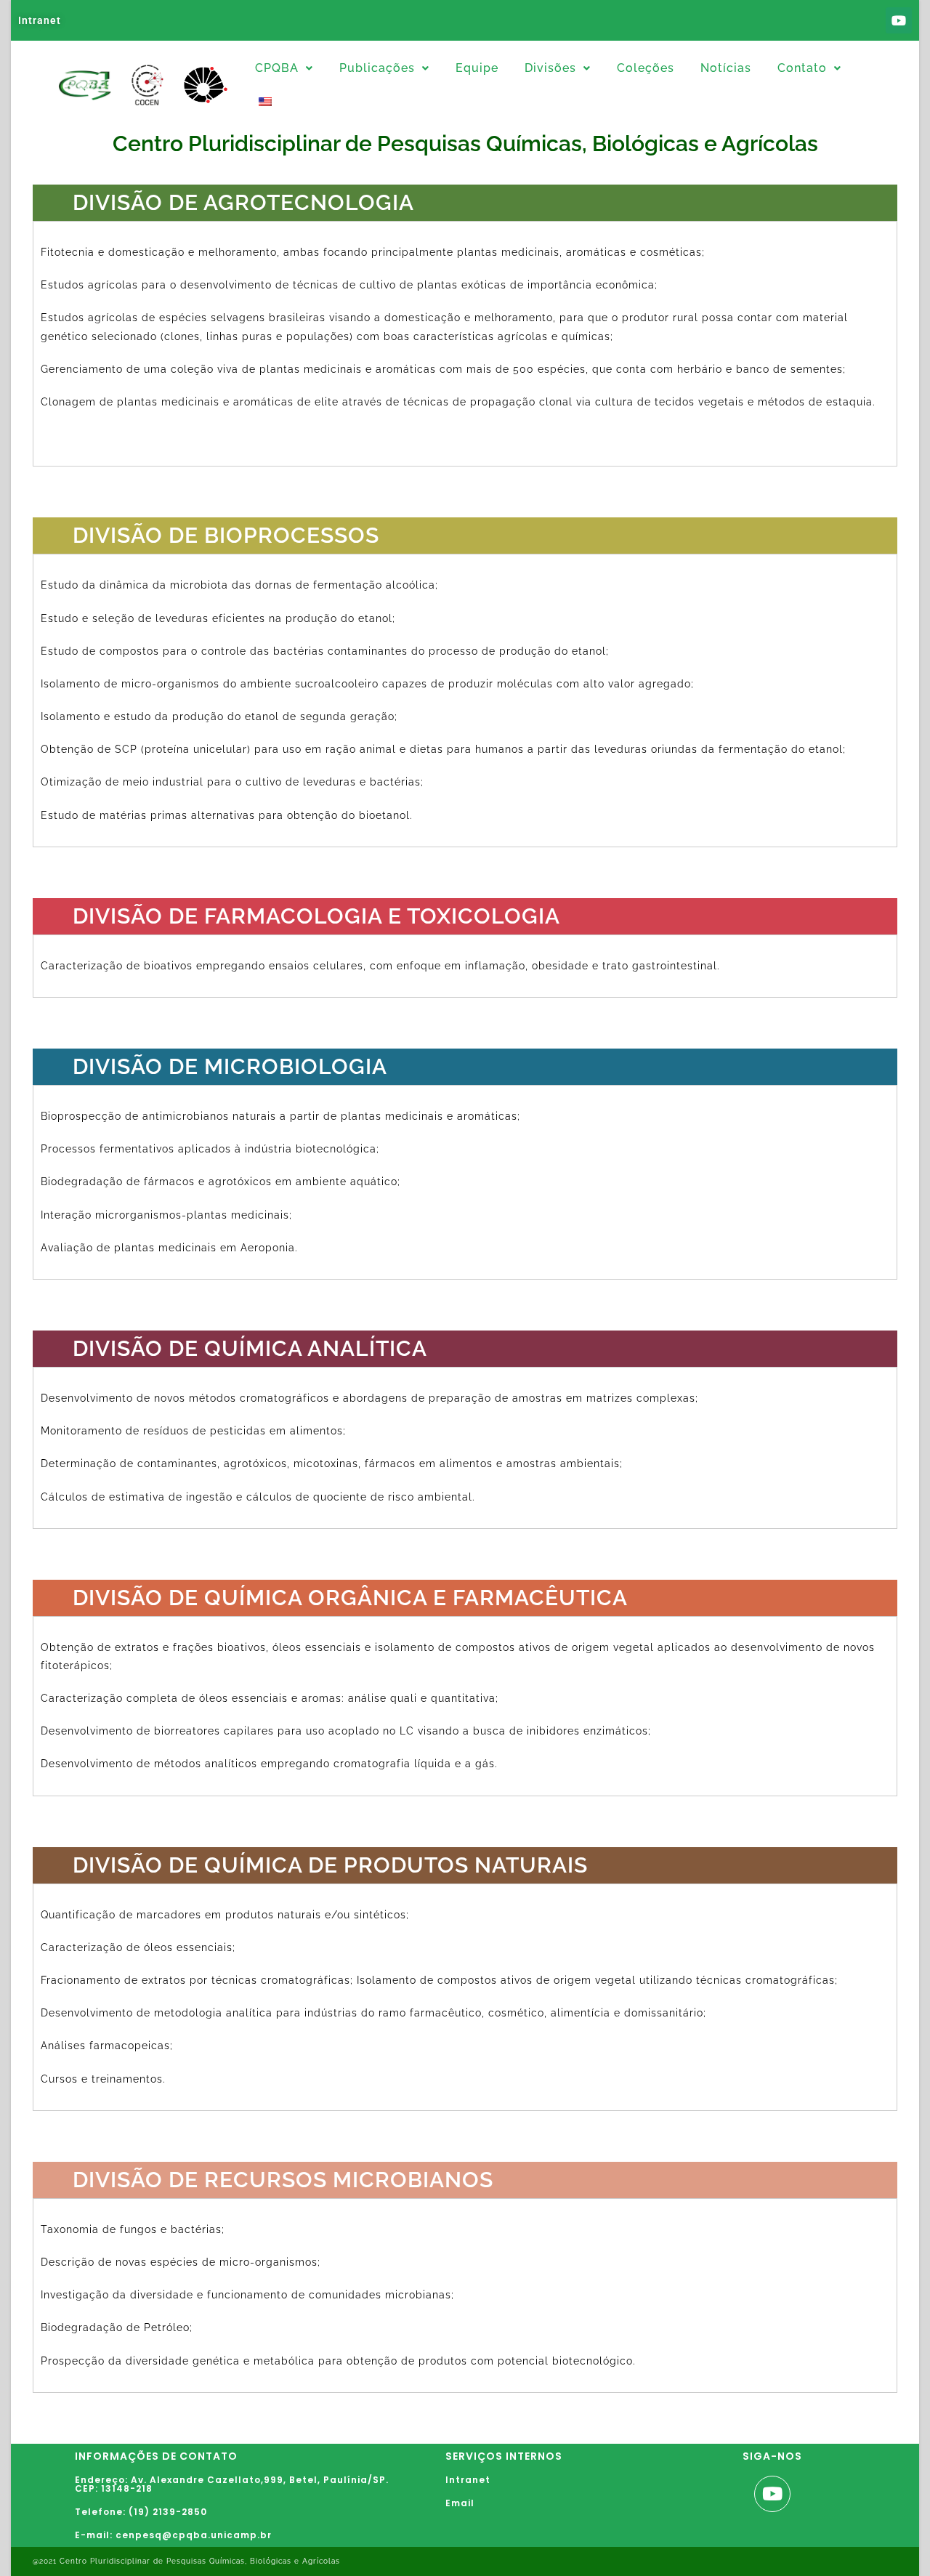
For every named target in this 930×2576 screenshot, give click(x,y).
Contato (802, 68)
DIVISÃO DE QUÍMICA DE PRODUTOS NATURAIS (330, 1865)
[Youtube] (899, 20)
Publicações (377, 68)
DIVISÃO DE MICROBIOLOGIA (230, 1066)
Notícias (726, 68)
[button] (284, 68)
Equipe (477, 68)
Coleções (646, 68)
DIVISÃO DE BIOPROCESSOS (226, 535)
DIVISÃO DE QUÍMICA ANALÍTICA (250, 1348)
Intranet (40, 20)
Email (460, 2503)
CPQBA (277, 68)
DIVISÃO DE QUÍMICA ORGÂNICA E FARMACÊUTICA (350, 1598)
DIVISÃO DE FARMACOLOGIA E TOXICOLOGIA (316, 916)
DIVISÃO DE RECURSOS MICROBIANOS (283, 2180)
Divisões (550, 68)
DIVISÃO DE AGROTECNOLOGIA (243, 202)
